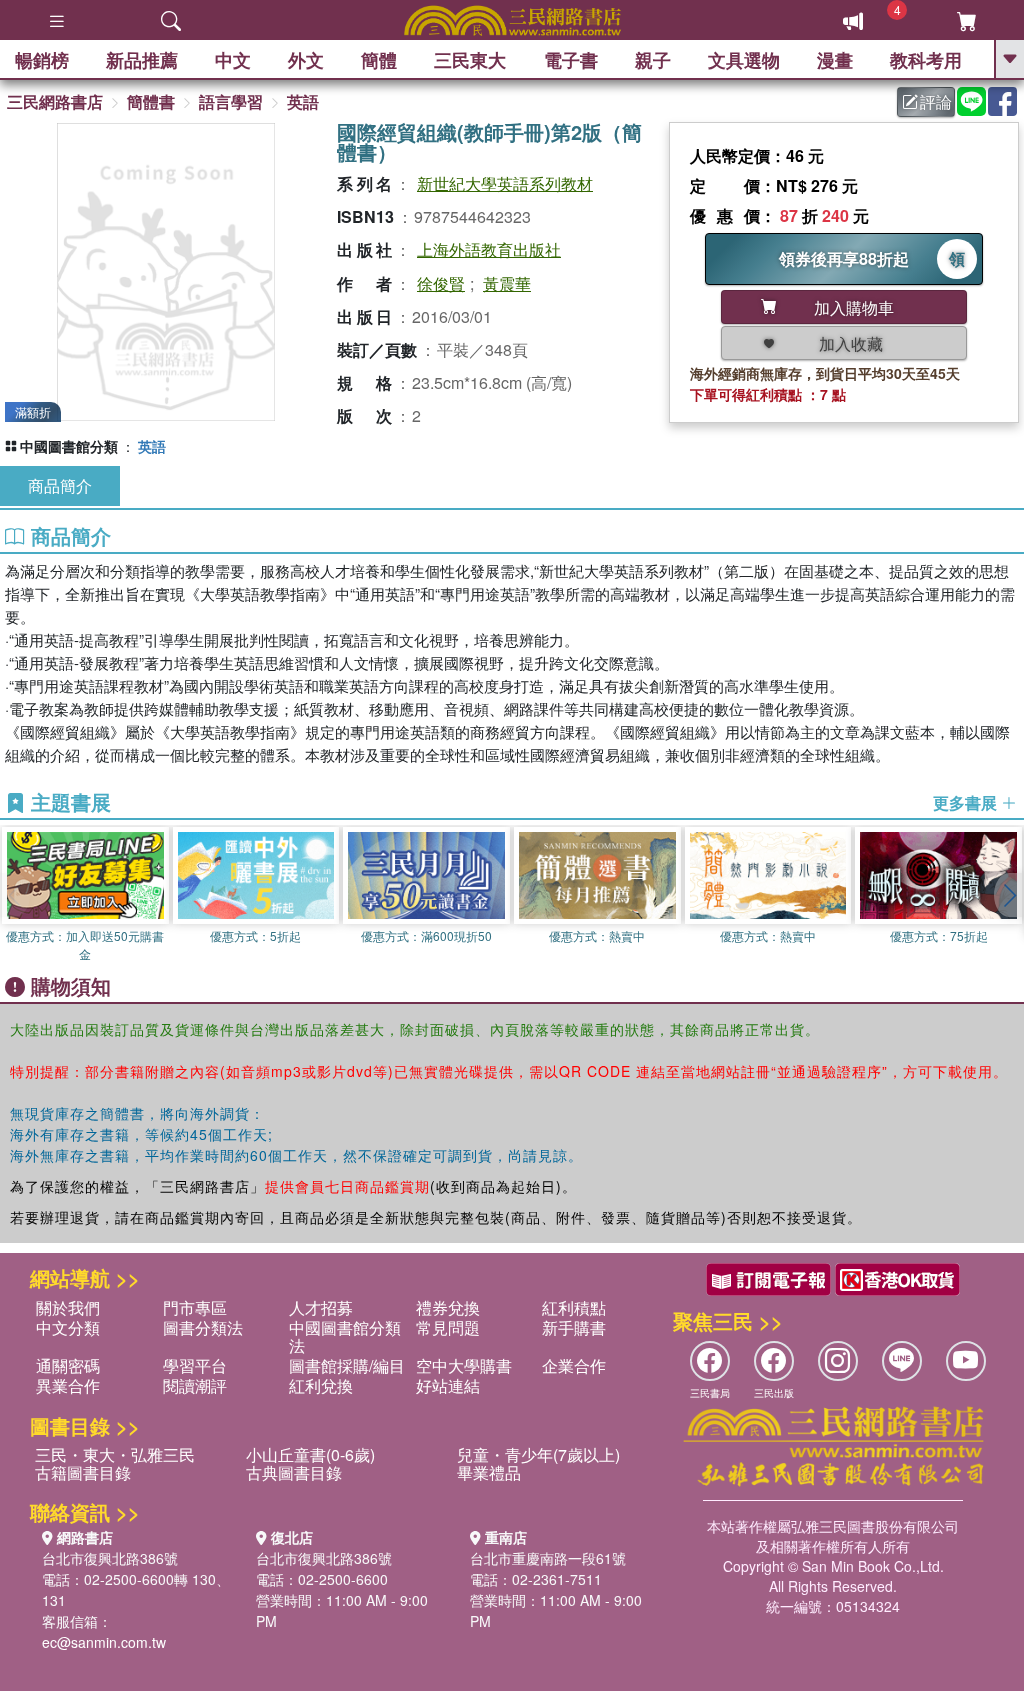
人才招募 (321, 1307)
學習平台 (195, 1365)
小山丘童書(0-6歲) (310, 1454)
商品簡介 (60, 485)
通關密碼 (68, 1365)
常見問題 (448, 1327)
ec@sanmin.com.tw (104, 1642)
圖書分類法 (203, 1327)
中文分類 (68, 1327)
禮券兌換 (448, 1307)
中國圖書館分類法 (345, 1336)
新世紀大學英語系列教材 (505, 183)
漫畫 (835, 60)
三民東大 (470, 60)
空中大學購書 (464, 1365)
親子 (653, 60)
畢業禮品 (489, 1472)
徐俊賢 (441, 283)
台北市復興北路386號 (110, 1558)
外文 (306, 60)
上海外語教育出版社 (489, 249)
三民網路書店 (55, 101)
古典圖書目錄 (294, 1472)
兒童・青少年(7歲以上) (538, 1454)
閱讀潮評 (195, 1385)
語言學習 (231, 101)
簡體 (379, 60)
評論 (936, 101)
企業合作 (574, 1365)
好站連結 (448, 1385)
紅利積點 (574, 1307)
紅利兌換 (321, 1385)
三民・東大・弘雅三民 (115, 1454)
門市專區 (195, 1307)
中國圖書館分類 (69, 446)
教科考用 (926, 60)
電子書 (571, 60)
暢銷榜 (42, 60)
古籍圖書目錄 (83, 1472)
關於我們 (68, 1307)
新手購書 (574, 1327)
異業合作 (68, 1385)
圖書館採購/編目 (347, 1365)
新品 (142, 60)
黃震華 (507, 283)
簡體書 (151, 101)
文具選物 (744, 60)
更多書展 (967, 803)
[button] (1009, 895)
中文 (233, 60)
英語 (303, 101)
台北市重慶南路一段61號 (548, 1558)
